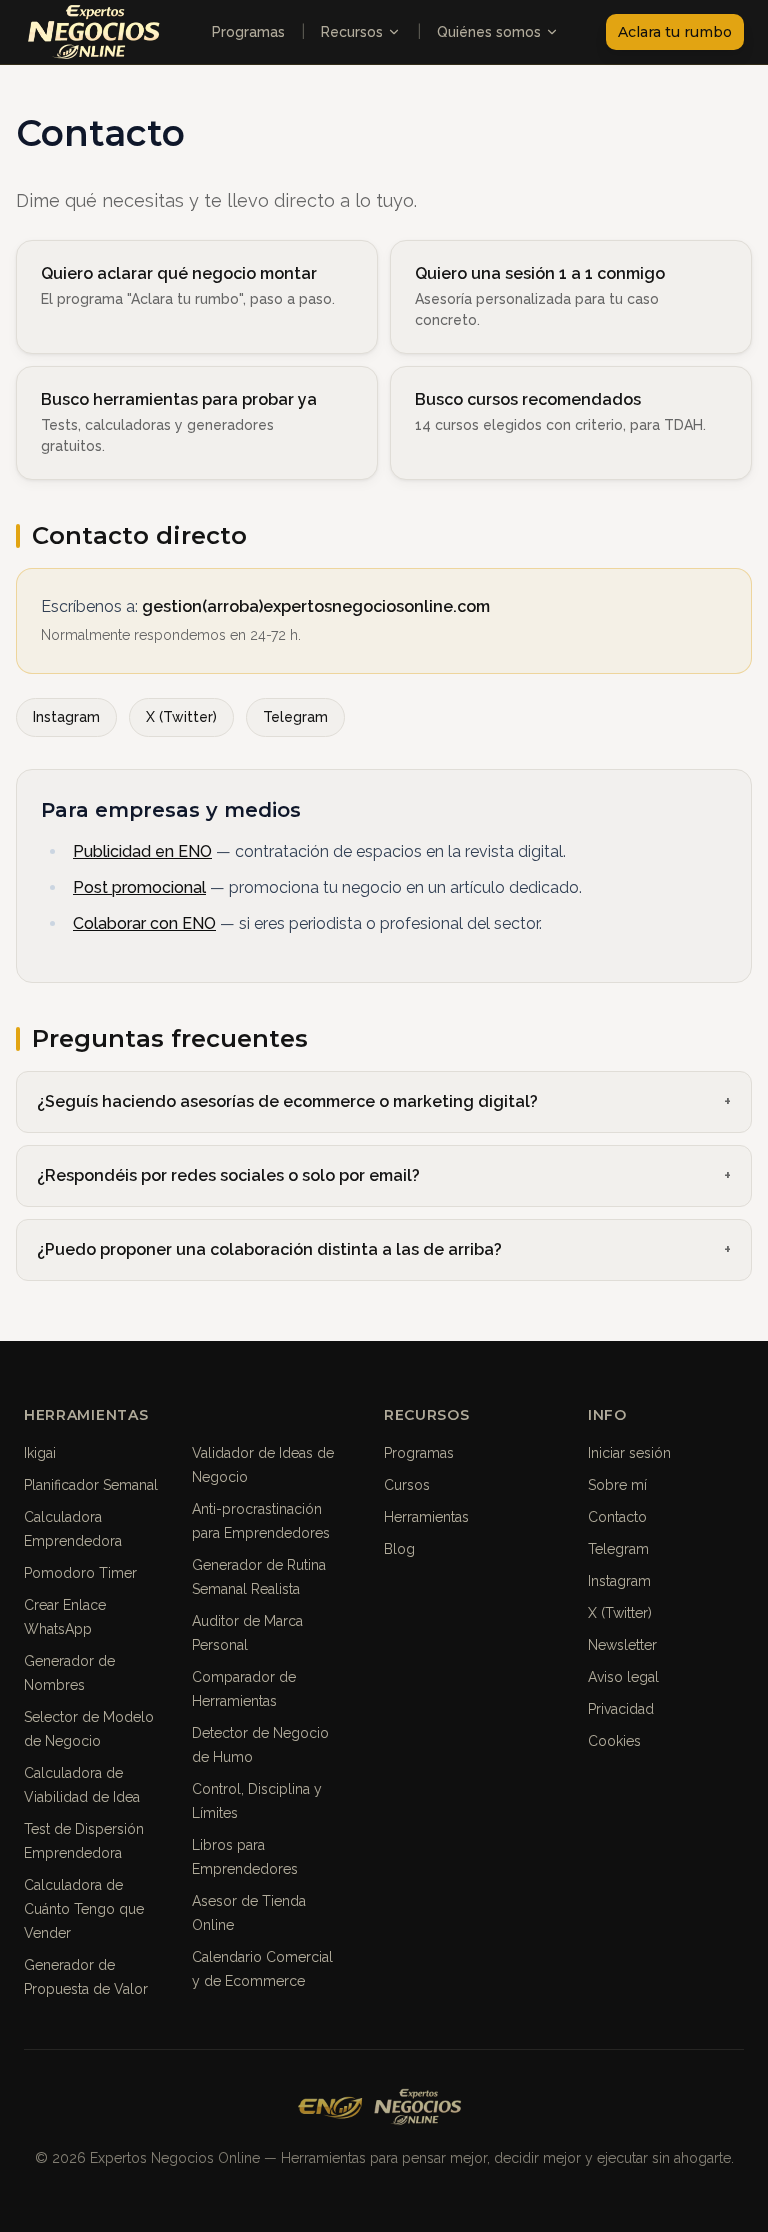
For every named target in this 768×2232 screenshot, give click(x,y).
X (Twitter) (181, 717)
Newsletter (622, 1645)
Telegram (295, 717)
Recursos (352, 32)
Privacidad (621, 1709)
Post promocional (139, 887)
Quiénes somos (489, 32)
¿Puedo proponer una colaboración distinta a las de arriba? (269, 1249)
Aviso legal (623, 1677)
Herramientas (426, 1517)
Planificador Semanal (91, 1485)
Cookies (614, 1741)
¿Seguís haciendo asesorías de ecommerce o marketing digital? (287, 1101)
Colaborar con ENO (144, 923)
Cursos (407, 1485)
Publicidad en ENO (142, 851)
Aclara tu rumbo (675, 32)
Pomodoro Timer (80, 1573)
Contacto (617, 1517)
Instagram (66, 717)
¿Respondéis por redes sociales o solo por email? (228, 1175)
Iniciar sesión (629, 1453)
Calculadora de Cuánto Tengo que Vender (84, 1909)
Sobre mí (617, 1485)
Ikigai (40, 1453)
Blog (399, 1549)
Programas (248, 32)
